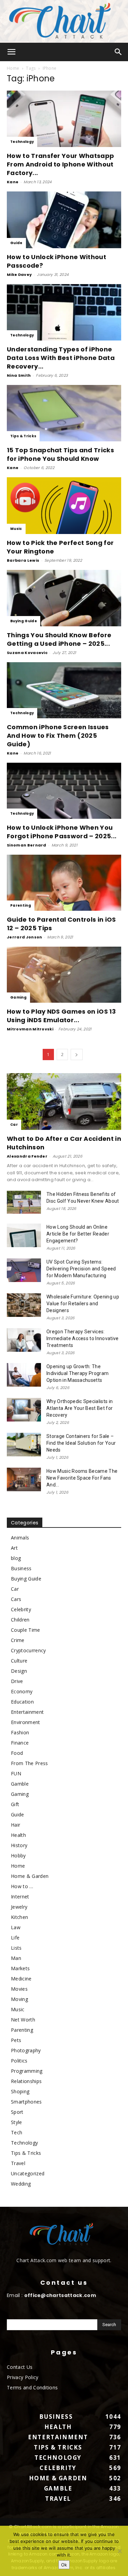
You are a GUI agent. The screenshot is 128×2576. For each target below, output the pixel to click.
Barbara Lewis (23, 560)
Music (16, 529)
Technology (22, 142)
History (19, 1845)
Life (15, 1938)
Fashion (20, 1732)
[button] (12, 52)
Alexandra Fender (27, 1156)
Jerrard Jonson (24, 937)
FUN (16, 1773)
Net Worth (23, 2020)
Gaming (18, 997)
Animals (20, 1538)
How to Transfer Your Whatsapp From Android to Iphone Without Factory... (60, 164)
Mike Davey (19, 275)
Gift (15, 1804)
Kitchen (19, 1917)
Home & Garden (30, 1876)
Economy (22, 1691)
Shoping (20, 2091)
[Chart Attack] (64, 21)
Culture (19, 1661)
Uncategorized (28, 2173)
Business (21, 1568)
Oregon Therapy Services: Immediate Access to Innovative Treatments (83, 1338)
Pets (16, 2040)
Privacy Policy (23, 2377)
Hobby (18, 1856)
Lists (16, 1948)
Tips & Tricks (23, 436)
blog (16, 1558)
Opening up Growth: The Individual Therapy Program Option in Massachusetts (77, 1373)
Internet (20, 1897)
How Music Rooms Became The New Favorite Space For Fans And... (82, 1478)
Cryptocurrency (28, 1650)
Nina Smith (19, 375)
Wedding (21, 2184)
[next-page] (76, 1055)
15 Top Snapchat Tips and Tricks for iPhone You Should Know (60, 454)
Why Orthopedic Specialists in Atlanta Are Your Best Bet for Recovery (80, 1408)
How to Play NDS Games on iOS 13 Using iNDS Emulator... (61, 1016)
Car (14, 1125)
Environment (26, 1722)
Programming (27, 2071)
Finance (20, 1743)
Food (17, 1753)
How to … (22, 1886)
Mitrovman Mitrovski (30, 1029)
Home (13, 68)
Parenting (21, 905)
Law (16, 1927)
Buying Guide (24, 621)
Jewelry (19, 1907)
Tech (17, 2132)
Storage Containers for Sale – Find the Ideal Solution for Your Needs (81, 1443)
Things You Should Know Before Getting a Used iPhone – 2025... (59, 639)
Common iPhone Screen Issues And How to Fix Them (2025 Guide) (58, 736)
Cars (16, 1599)
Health (18, 1835)
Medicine (21, 1979)
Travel (18, 2163)
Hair (16, 1825)
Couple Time (26, 1630)
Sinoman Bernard (27, 845)
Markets (20, 1968)
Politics (19, 2061)
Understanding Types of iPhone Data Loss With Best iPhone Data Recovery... (61, 358)
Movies (19, 1989)
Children (20, 1620)
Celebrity (21, 1609)
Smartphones (26, 2102)
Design (19, 1671)
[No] (119, 2551)
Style (17, 2122)
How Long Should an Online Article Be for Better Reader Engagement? (78, 1234)
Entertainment (27, 1712)
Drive (17, 1681)
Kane (13, 182)
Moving (19, 1999)
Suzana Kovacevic (27, 653)
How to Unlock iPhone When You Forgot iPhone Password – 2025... (62, 832)
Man (16, 1958)
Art (14, 1548)
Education (22, 1702)
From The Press (29, 1763)
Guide (16, 243)
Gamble (20, 1784)
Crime (18, 1640)
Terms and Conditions (32, 2387)
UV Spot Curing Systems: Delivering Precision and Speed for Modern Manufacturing (81, 1269)
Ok (64, 2565)
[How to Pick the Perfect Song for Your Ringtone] (64, 505)
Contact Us (20, 2367)
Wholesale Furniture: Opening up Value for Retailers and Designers (83, 1304)
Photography (26, 2050)
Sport (17, 2112)
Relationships (26, 2081)
